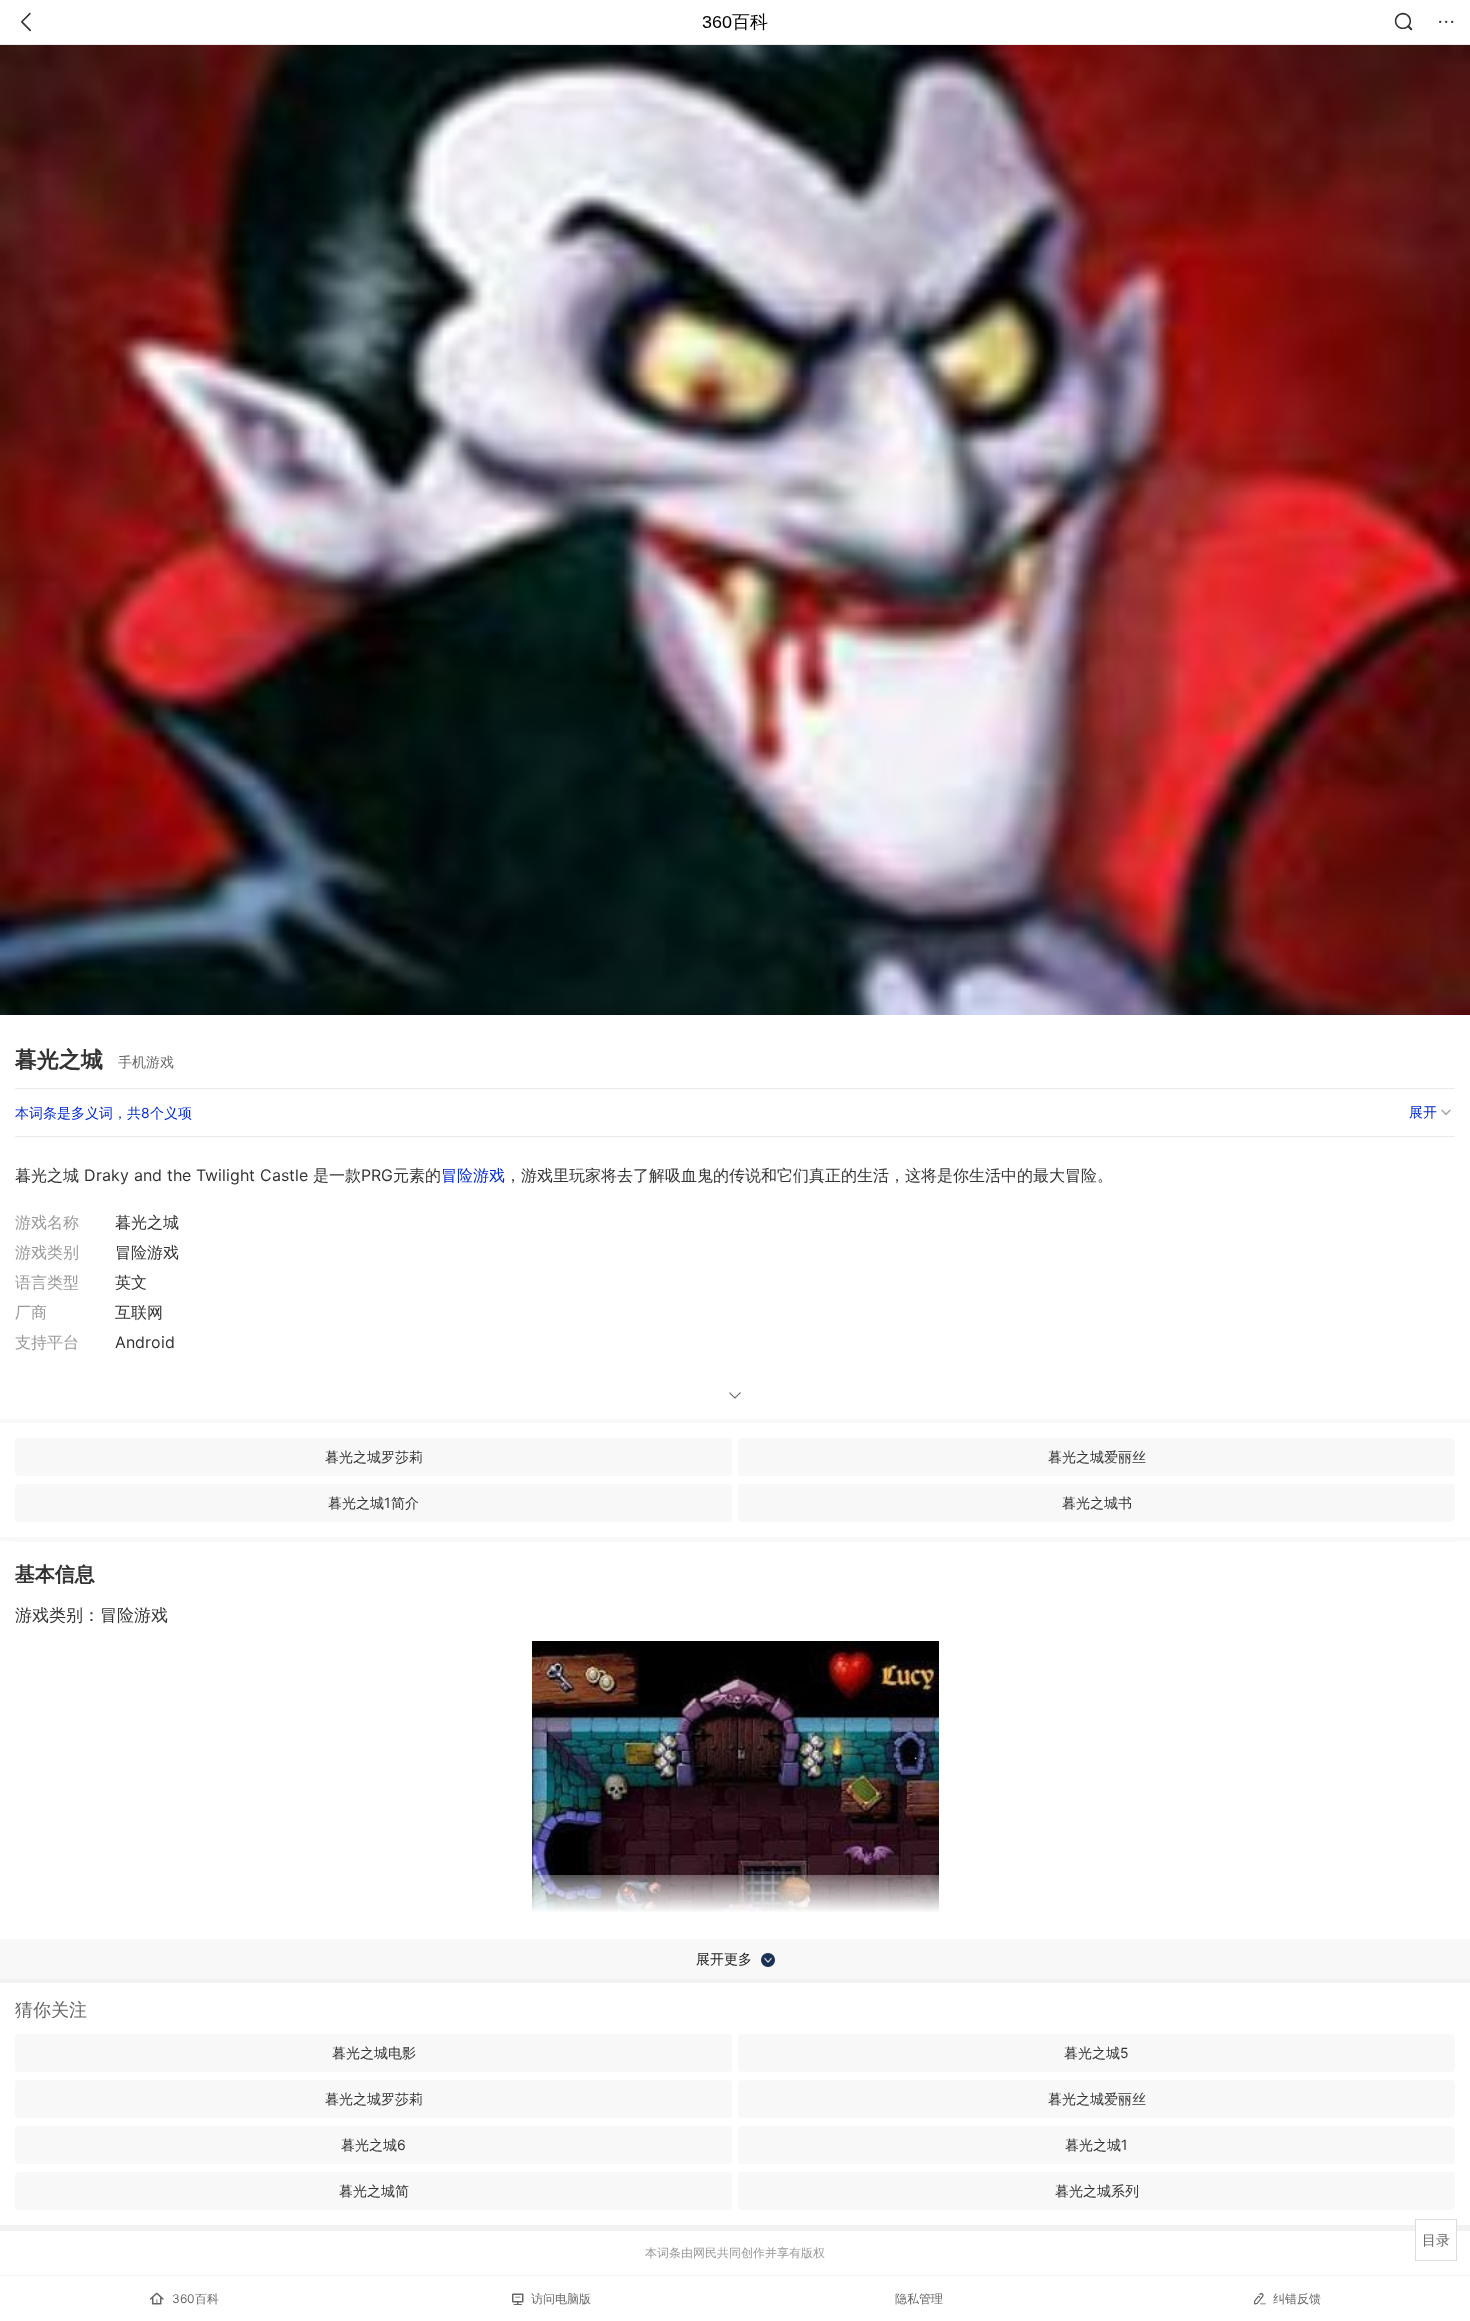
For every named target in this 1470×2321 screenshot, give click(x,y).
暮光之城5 (1096, 2052)
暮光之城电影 (374, 2052)
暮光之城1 (1096, 2144)
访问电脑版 (561, 2298)
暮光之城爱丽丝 (1097, 1456)
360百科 (735, 22)
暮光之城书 (1097, 1502)
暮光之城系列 (1097, 2190)
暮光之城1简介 (373, 1502)
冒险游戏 (473, 1175)
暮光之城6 (373, 2144)
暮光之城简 (374, 2190)
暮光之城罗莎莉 (374, 1456)
